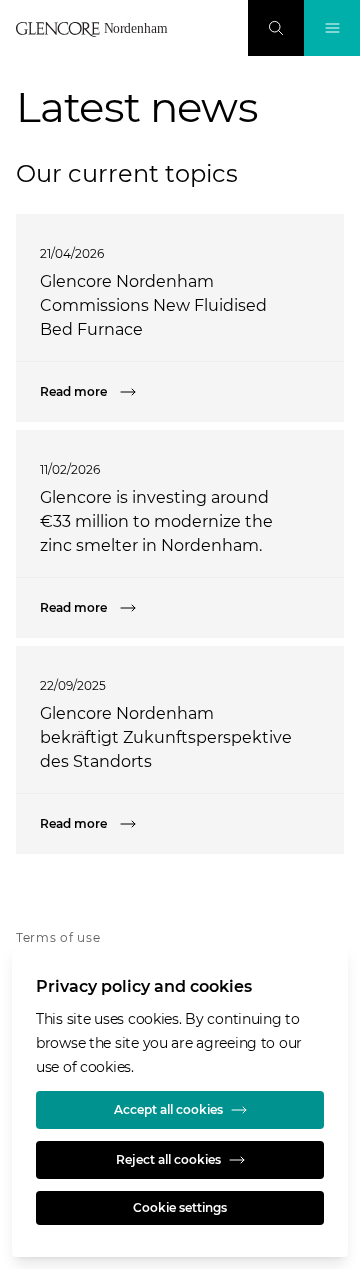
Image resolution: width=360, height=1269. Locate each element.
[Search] (276, 28)
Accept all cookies (168, 1109)
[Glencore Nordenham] (96, 29)
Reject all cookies (168, 1159)
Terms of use (58, 937)
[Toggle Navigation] (332, 28)
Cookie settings (180, 1207)
